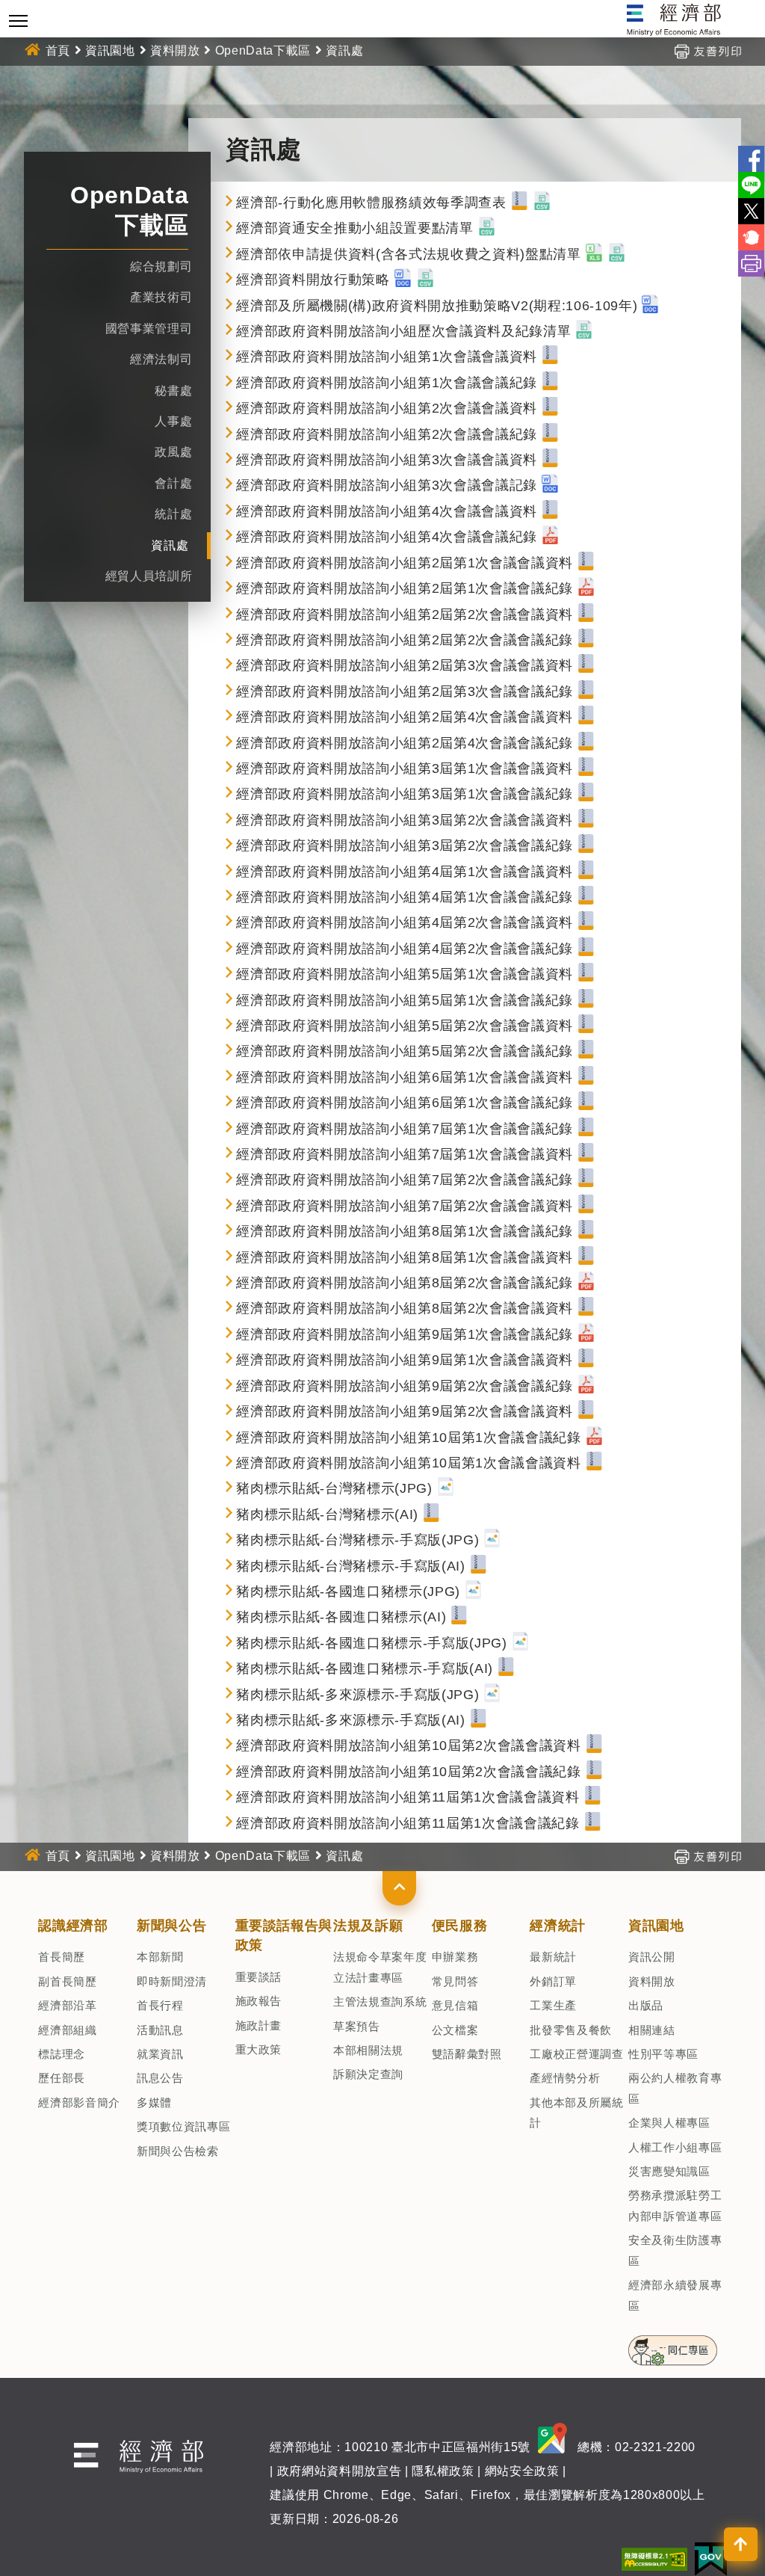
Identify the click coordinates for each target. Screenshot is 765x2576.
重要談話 (259, 1977)
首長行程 (160, 2005)
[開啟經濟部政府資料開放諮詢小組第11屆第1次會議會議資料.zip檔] (593, 1797)
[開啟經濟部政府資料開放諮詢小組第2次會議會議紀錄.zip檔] (550, 434)
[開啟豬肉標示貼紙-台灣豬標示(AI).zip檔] (431, 1515)
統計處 (173, 514)
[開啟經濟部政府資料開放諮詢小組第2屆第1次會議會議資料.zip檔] (586, 563)
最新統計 (553, 1957)
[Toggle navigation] (18, 21)
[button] (399, 1888)
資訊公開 (652, 1957)
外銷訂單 (553, 1981)
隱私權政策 (443, 2471)
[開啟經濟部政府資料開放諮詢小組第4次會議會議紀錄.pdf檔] (550, 537)
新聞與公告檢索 (178, 2151)
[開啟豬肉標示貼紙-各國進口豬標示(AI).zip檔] (459, 1617)
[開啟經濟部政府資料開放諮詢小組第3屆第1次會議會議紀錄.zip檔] (586, 794)
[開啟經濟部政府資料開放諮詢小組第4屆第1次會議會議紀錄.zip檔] (586, 897)
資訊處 (170, 545)
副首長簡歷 (67, 1981)
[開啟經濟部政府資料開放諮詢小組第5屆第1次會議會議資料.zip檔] (586, 974)
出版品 (646, 2005)
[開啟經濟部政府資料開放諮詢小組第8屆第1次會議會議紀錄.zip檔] (586, 1231)
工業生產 (553, 2005)
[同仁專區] (673, 2346)
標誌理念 (62, 2054)
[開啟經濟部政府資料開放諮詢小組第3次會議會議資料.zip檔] (550, 460)
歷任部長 (62, 2078)
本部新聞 (160, 1957)
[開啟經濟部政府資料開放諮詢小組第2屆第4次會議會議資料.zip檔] (586, 717)
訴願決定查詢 (368, 2074)
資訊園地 (110, 50)
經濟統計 (558, 1926)
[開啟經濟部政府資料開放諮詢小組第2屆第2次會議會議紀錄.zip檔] (586, 640)
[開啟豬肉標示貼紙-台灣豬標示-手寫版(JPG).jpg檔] (492, 1540)
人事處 (173, 421)
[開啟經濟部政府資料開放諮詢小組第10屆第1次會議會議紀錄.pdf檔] (594, 1438)
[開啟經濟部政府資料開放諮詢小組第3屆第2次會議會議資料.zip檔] (586, 820)
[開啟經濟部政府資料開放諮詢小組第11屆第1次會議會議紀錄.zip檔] (593, 1823)
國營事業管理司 (149, 329)
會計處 (173, 483)
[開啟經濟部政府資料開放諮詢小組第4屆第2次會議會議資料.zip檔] (586, 922)
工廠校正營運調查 (576, 2054)
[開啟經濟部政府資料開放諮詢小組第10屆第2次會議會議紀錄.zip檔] (594, 1772)
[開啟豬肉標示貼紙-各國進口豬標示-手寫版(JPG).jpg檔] (520, 1643)
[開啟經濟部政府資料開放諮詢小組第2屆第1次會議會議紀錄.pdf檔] (586, 588)
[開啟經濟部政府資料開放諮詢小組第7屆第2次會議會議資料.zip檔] (586, 1206)
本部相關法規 (368, 2050)
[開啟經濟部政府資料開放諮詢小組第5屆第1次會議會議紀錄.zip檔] (586, 1000)
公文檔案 (455, 2030)
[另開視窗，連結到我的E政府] (711, 2558)
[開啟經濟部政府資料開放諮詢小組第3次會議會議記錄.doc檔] (550, 485)
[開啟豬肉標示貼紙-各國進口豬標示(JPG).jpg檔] (473, 1591)
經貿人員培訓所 (149, 576)
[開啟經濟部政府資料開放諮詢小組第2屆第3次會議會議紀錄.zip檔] (586, 691)
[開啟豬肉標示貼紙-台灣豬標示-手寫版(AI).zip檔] (478, 1566)
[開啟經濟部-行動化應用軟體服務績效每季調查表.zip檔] (520, 203)
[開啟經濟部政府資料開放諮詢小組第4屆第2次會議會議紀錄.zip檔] (586, 949)
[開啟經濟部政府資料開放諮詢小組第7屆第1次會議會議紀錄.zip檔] (586, 1129)
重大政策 (259, 2049)
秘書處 (173, 391)
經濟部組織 (67, 2030)
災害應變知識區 (669, 2171)
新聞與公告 (171, 1926)
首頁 (58, 50)
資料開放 (175, 50)
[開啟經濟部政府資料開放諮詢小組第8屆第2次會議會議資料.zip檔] (586, 1308)
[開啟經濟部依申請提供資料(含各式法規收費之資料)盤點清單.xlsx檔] (594, 254)
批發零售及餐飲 (571, 2030)
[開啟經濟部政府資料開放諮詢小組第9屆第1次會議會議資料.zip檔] (586, 1360)
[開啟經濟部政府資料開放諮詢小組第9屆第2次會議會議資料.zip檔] (586, 1411)
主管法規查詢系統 (380, 2002)
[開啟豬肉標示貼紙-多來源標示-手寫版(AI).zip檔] (478, 1720)
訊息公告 (160, 2078)
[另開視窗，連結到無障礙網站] (654, 2558)
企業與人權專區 (669, 2123)
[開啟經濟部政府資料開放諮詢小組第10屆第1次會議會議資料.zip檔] (594, 1463)
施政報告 (259, 2001)
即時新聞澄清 (172, 1981)
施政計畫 (259, 2025)
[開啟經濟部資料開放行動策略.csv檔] (425, 280)
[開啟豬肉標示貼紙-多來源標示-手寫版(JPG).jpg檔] (492, 1695)
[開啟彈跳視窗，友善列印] (707, 50)
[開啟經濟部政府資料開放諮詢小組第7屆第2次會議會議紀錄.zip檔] (586, 1180)
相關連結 (652, 2030)
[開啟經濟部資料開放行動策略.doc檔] (403, 280)
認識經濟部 (73, 1926)
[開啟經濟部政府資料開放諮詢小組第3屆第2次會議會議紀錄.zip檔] (586, 845)
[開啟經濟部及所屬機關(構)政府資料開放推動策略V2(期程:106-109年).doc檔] (650, 306)
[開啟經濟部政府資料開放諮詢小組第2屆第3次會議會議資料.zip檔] (586, 665)
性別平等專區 (663, 2054)
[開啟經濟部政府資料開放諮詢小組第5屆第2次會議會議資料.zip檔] (586, 1026)
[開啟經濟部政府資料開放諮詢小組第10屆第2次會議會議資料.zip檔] (594, 1745)
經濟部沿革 (67, 2005)
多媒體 (154, 2102)
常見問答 (455, 1981)
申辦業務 (455, 1957)
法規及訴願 (368, 1926)
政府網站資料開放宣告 (340, 2471)
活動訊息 (160, 2030)
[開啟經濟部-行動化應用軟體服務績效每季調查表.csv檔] (542, 203)
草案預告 (357, 2026)
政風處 (173, 452)
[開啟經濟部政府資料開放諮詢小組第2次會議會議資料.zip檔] (550, 408)
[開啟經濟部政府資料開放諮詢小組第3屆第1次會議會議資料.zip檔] (586, 768)
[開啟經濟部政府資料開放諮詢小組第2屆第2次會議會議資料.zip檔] (586, 614)
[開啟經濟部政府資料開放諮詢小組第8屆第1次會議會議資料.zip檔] (586, 1257)
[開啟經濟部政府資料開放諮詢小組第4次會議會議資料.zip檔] (550, 511)
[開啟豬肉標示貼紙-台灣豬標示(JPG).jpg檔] (446, 1488)
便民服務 (460, 1926)
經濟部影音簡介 (79, 2102)
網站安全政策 (522, 2471)
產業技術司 (161, 297)
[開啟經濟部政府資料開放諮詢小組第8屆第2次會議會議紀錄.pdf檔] (586, 1283)
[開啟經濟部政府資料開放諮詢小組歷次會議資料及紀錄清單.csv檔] (584, 331)
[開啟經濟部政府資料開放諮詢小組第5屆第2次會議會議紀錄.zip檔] (586, 1051)
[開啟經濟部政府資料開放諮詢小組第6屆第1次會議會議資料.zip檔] (586, 1077)
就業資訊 (160, 2054)
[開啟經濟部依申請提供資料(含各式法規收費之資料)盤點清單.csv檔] (617, 254)
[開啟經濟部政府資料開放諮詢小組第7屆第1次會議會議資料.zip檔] (586, 1154)
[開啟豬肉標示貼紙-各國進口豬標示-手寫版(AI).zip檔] (506, 1668)
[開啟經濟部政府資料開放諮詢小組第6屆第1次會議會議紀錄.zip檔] (586, 1103)
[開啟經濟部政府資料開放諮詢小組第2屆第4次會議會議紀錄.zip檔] (586, 743)
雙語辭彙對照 (467, 2054)
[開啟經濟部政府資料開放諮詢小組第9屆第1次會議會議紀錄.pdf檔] (586, 1334)
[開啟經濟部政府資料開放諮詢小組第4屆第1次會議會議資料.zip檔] (586, 872)
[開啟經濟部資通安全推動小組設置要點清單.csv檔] (487, 228)
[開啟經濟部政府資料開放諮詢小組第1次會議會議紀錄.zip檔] (550, 383)
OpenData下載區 (263, 50)
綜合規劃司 (161, 266)
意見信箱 (455, 2005)
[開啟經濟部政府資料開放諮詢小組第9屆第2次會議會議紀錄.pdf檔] (586, 1386)
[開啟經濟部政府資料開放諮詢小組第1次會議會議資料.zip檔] (550, 357)
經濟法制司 (161, 359)
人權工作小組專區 (675, 2147)
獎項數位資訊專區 (183, 2126)
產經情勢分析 (565, 2078)
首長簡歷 (62, 1957)
